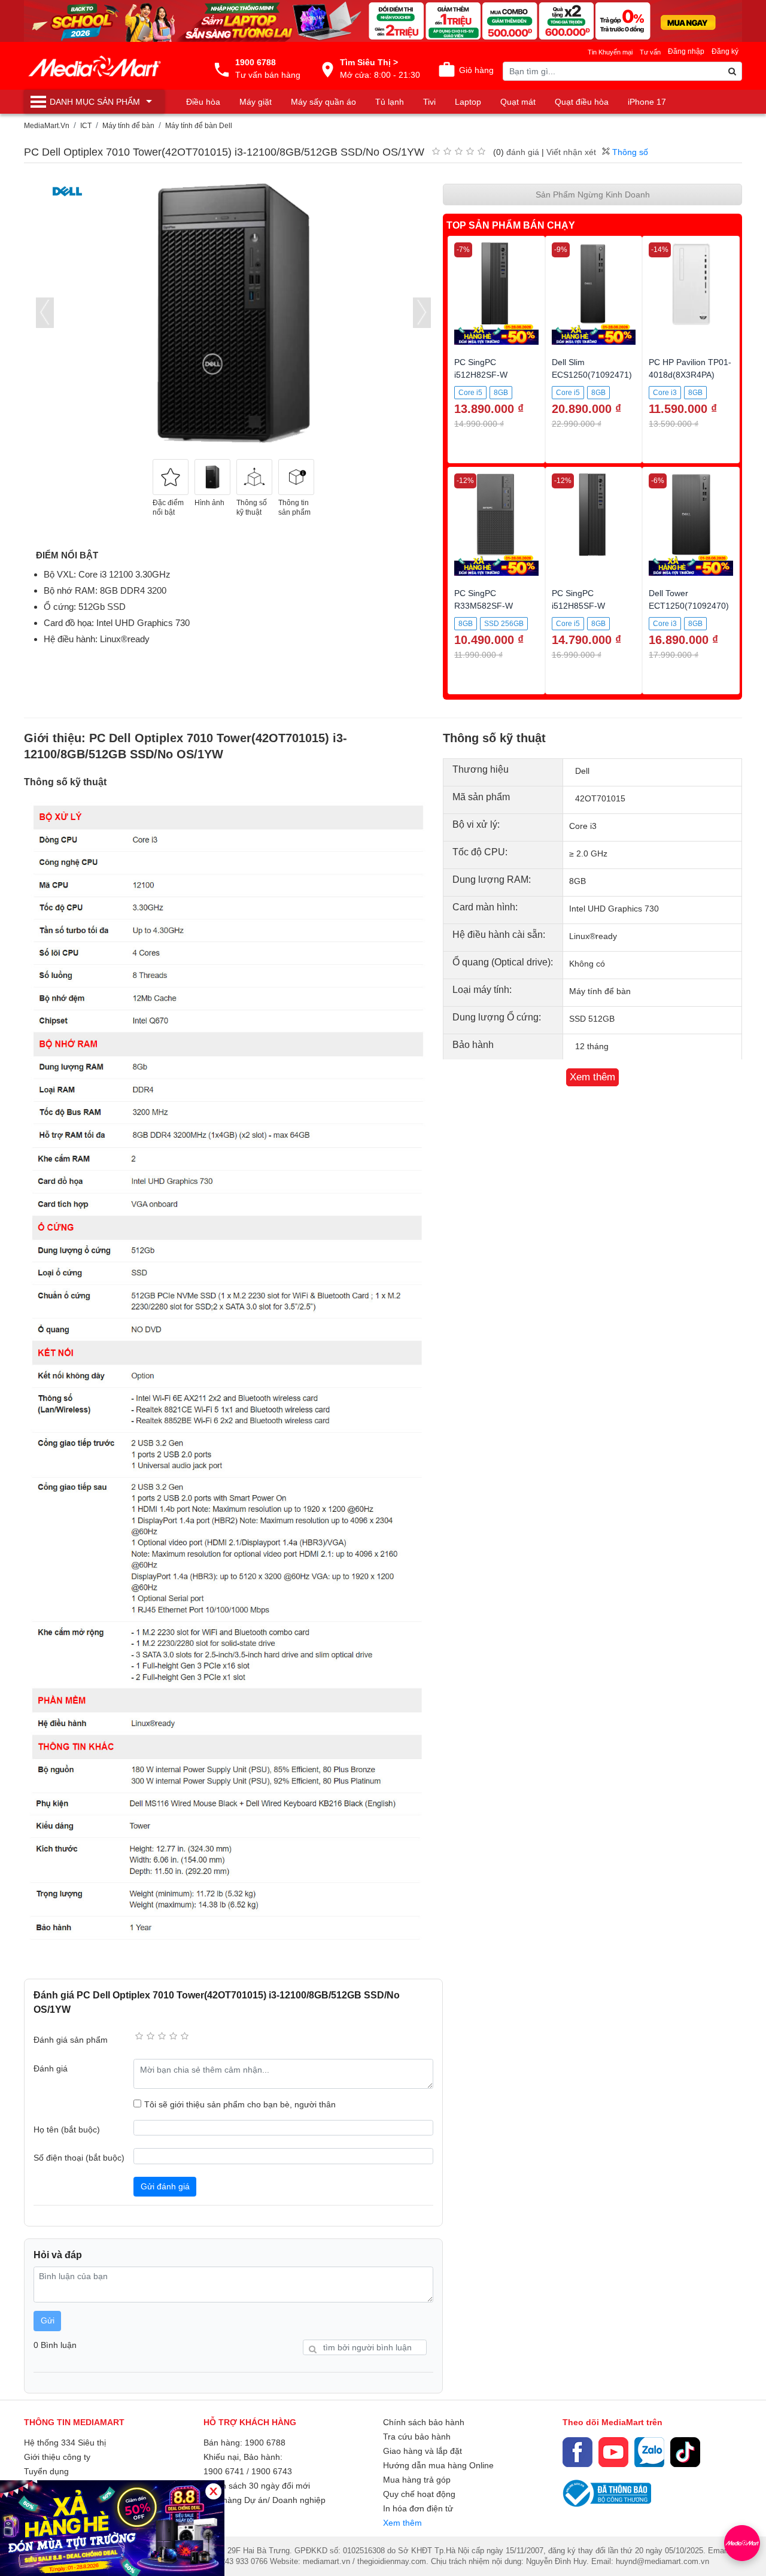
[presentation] (45, 313)
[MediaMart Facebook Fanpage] (577, 2452)
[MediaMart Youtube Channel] (613, 2452)
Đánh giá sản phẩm (71, 2040)
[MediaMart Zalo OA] (649, 2452)
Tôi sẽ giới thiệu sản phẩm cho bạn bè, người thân (240, 2104)
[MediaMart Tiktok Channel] (685, 2452)
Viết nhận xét (571, 152)
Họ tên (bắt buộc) (67, 2130)
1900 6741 (224, 2471)
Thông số (629, 152)
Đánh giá (51, 2068)
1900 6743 (272, 2471)
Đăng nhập (686, 51)
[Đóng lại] (213, 2491)
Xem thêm (402, 2523)
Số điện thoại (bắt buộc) (79, 2158)
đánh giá (523, 152)
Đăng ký (725, 51)
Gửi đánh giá (165, 2186)
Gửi (48, 2320)
